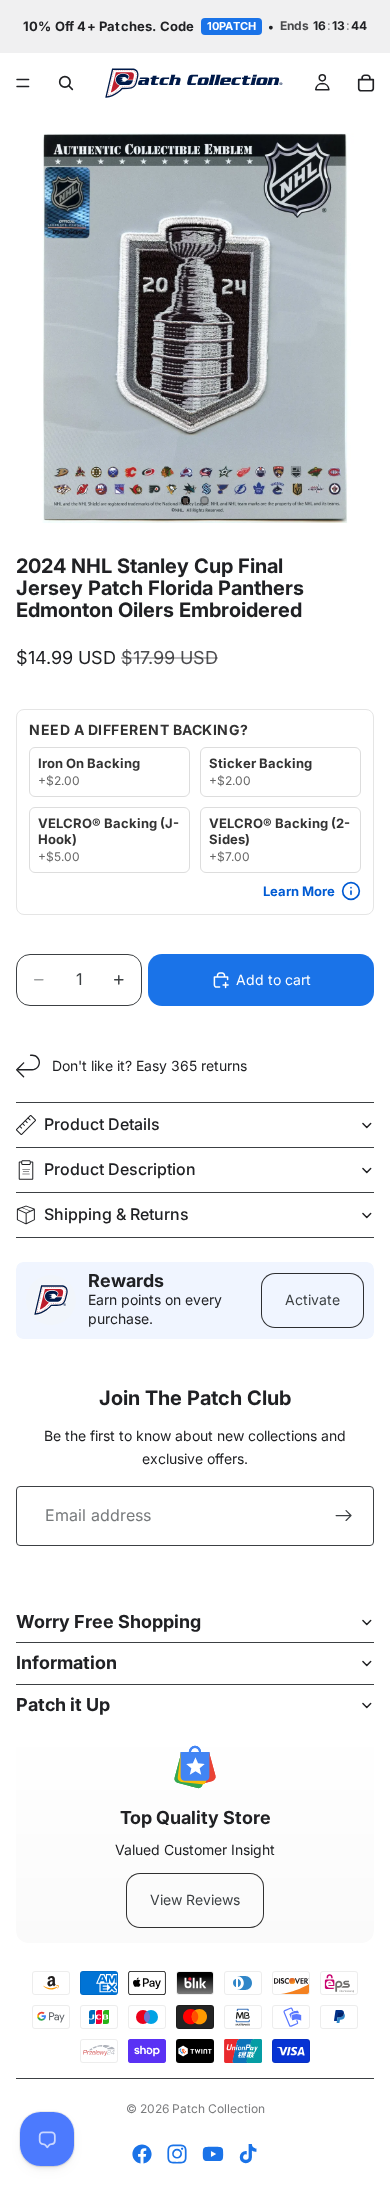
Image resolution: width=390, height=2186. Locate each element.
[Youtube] (213, 2154)
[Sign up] (344, 1516)
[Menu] (23, 83)
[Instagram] (177, 2154)
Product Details (102, 1124)
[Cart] (366, 83)
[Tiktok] (248, 2154)
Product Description (120, 1169)
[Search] (66, 83)
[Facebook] (142, 2154)
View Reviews (195, 1899)
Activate (312, 1299)
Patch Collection (218, 2108)
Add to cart (273, 979)
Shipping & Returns (116, 1214)
